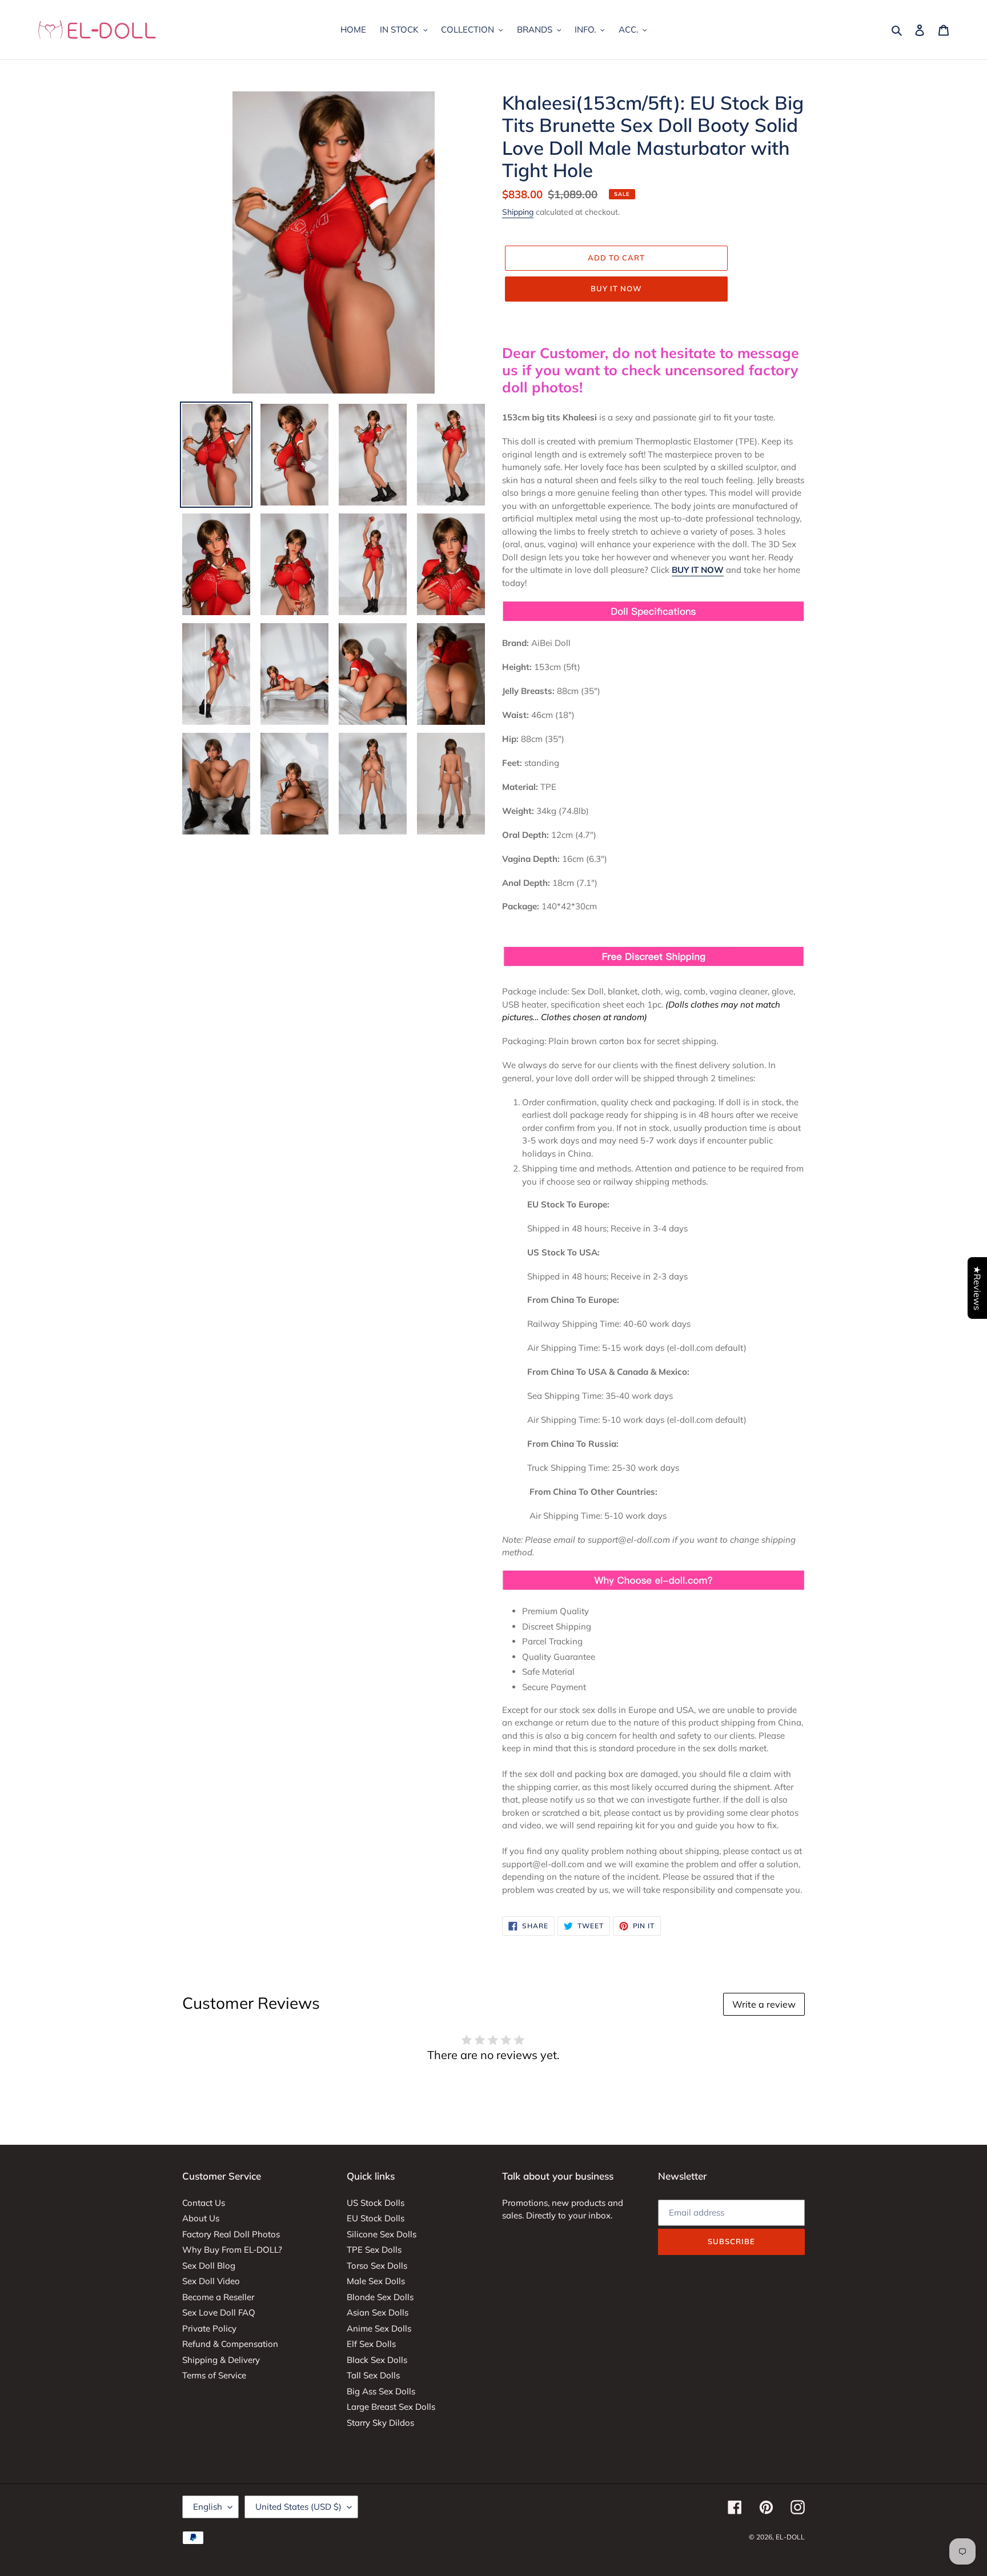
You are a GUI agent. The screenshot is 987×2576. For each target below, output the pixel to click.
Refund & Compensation (230, 2344)
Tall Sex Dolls (373, 2375)
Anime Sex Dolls (379, 2328)
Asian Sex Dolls (378, 2312)
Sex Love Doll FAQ (219, 2312)
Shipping (518, 212)
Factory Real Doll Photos (231, 2234)
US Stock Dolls (376, 2203)
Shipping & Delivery (221, 2360)
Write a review (764, 2004)
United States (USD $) (298, 2507)
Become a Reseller (218, 2297)
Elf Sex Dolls (371, 2344)
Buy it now (616, 288)
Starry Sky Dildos (380, 2423)
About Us (201, 2218)
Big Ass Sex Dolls (381, 2391)
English (208, 2507)
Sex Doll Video (211, 2281)
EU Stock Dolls (376, 2218)
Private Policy (209, 2328)
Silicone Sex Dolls (382, 2234)
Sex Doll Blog (209, 2266)
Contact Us (204, 2203)
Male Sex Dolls (376, 2281)
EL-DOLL (790, 2537)
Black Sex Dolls (377, 2360)
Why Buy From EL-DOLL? (232, 2250)
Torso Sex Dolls (377, 2266)
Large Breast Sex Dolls (391, 2407)
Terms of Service (214, 2375)
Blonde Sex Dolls (380, 2297)
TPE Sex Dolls (374, 2250)
